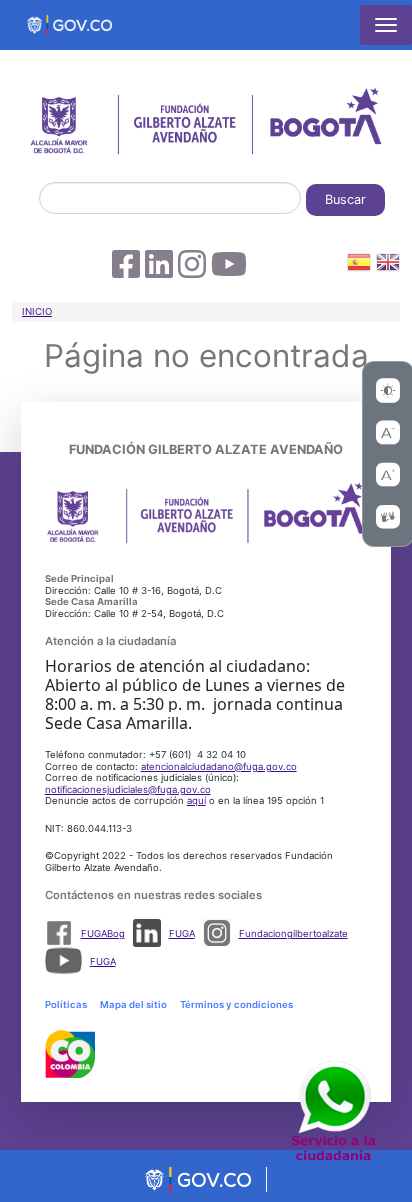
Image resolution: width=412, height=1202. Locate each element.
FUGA (182, 933)
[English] (388, 265)
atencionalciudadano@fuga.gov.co (219, 766)
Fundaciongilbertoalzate (293, 933)
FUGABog (103, 933)
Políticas (66, 1004)
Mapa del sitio (133, 1004)
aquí (196, 800)
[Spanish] (359, 265)
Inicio (37, 311)
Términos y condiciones (236, 1004)
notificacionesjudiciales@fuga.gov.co (128, 789)
